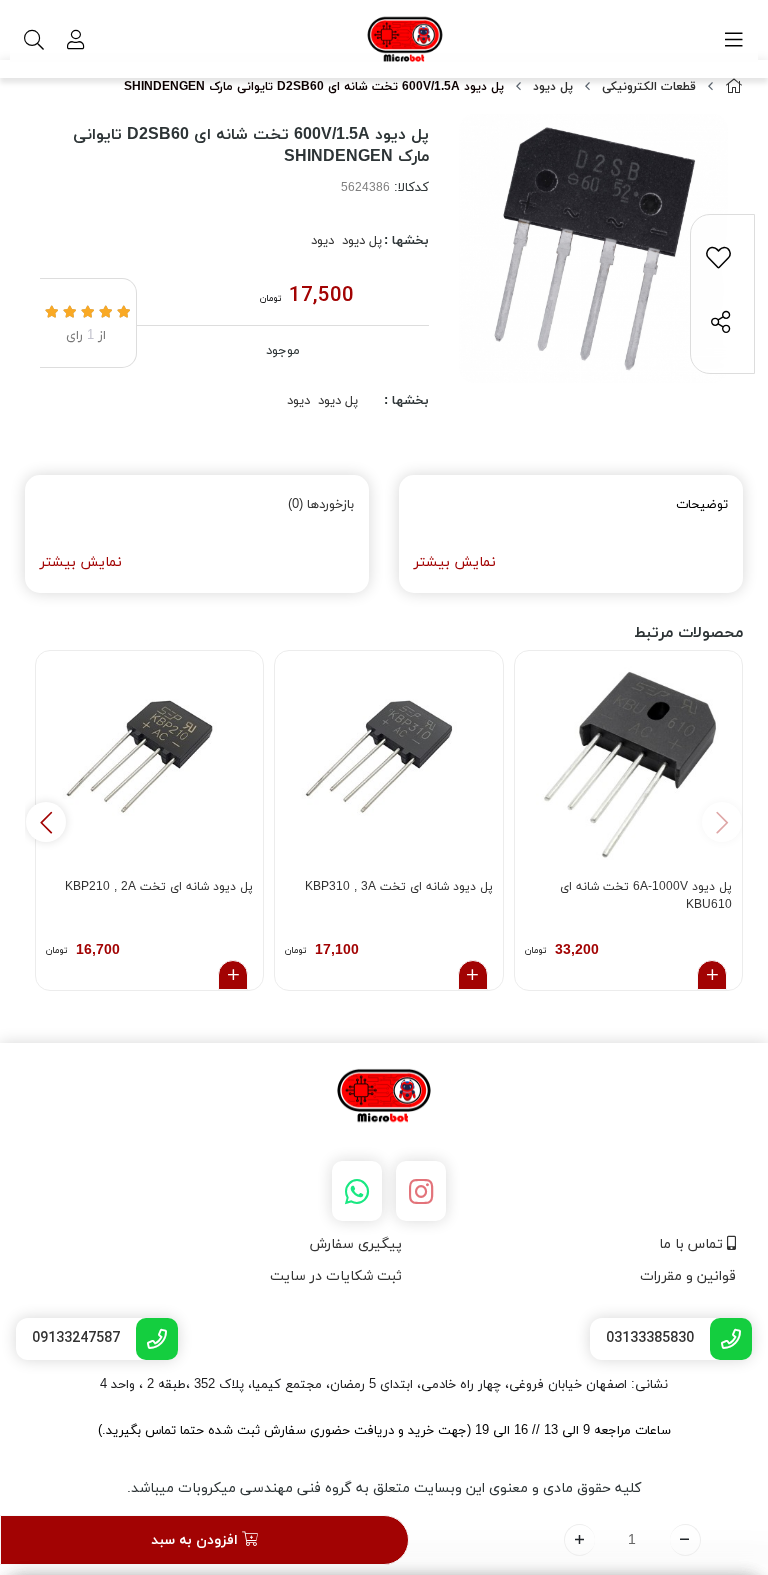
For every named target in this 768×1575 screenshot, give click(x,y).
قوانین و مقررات (688, 1276)
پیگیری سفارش (356, 1244)
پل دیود (553, 87)
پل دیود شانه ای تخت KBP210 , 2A (159, 887)
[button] (46, 822)
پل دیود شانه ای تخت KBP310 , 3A (398, 887)
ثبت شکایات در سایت (336, 1276)
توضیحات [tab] (702, 505)
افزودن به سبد (196, 1540)
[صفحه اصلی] (734, 87)
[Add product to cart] (712, 975)
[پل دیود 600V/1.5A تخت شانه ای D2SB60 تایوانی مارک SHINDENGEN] (384, 1097)
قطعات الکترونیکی (649, 87)
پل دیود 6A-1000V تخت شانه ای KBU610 (646, 896)
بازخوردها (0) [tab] (321, 505)
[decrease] (685, 1540)
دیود (322, 241)
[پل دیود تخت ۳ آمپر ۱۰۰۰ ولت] (388, 764)
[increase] (579, 1540)
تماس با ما (693, 1244)
